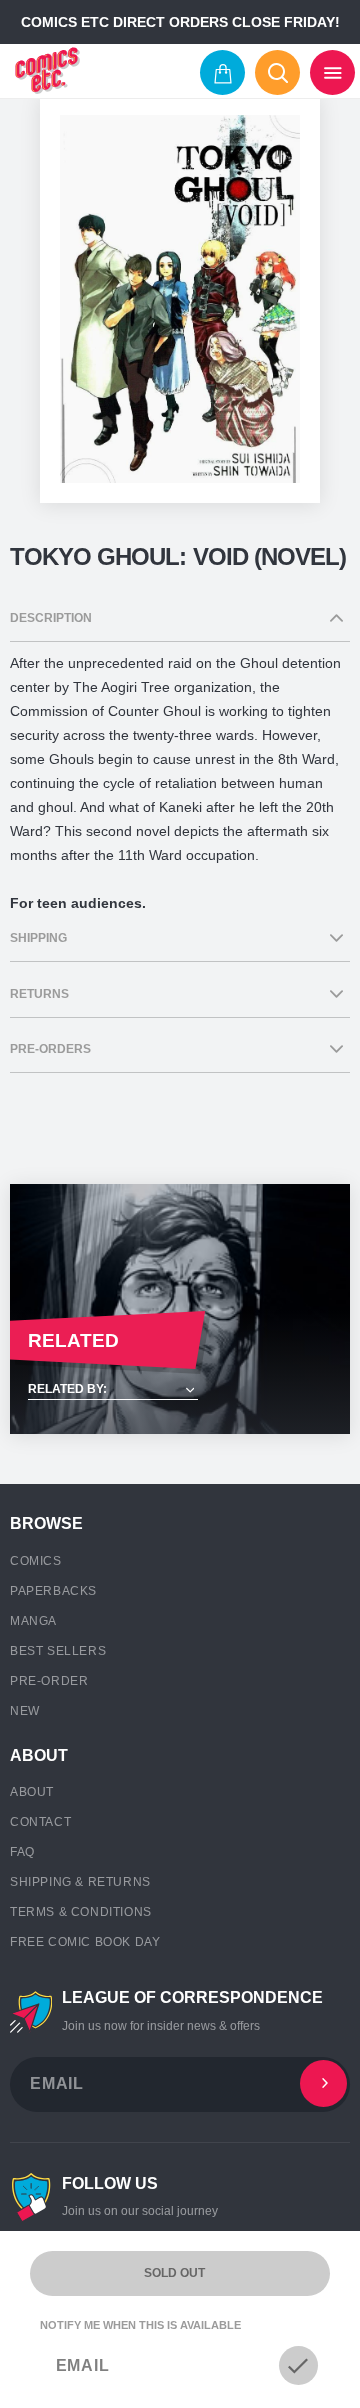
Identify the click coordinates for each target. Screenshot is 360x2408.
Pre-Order (49, 1681)
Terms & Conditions (81, 1912)
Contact (40, 1822)
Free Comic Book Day (85, 1942)
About (32, 1792)
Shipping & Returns (80, 1882)
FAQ (22, 1852)
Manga (33, 1621)
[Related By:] (180, 1390)
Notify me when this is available (140, 2325)
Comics (36, 1561)
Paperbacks (53, 1591)
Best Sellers (58, 1651)
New (25, 1711)
